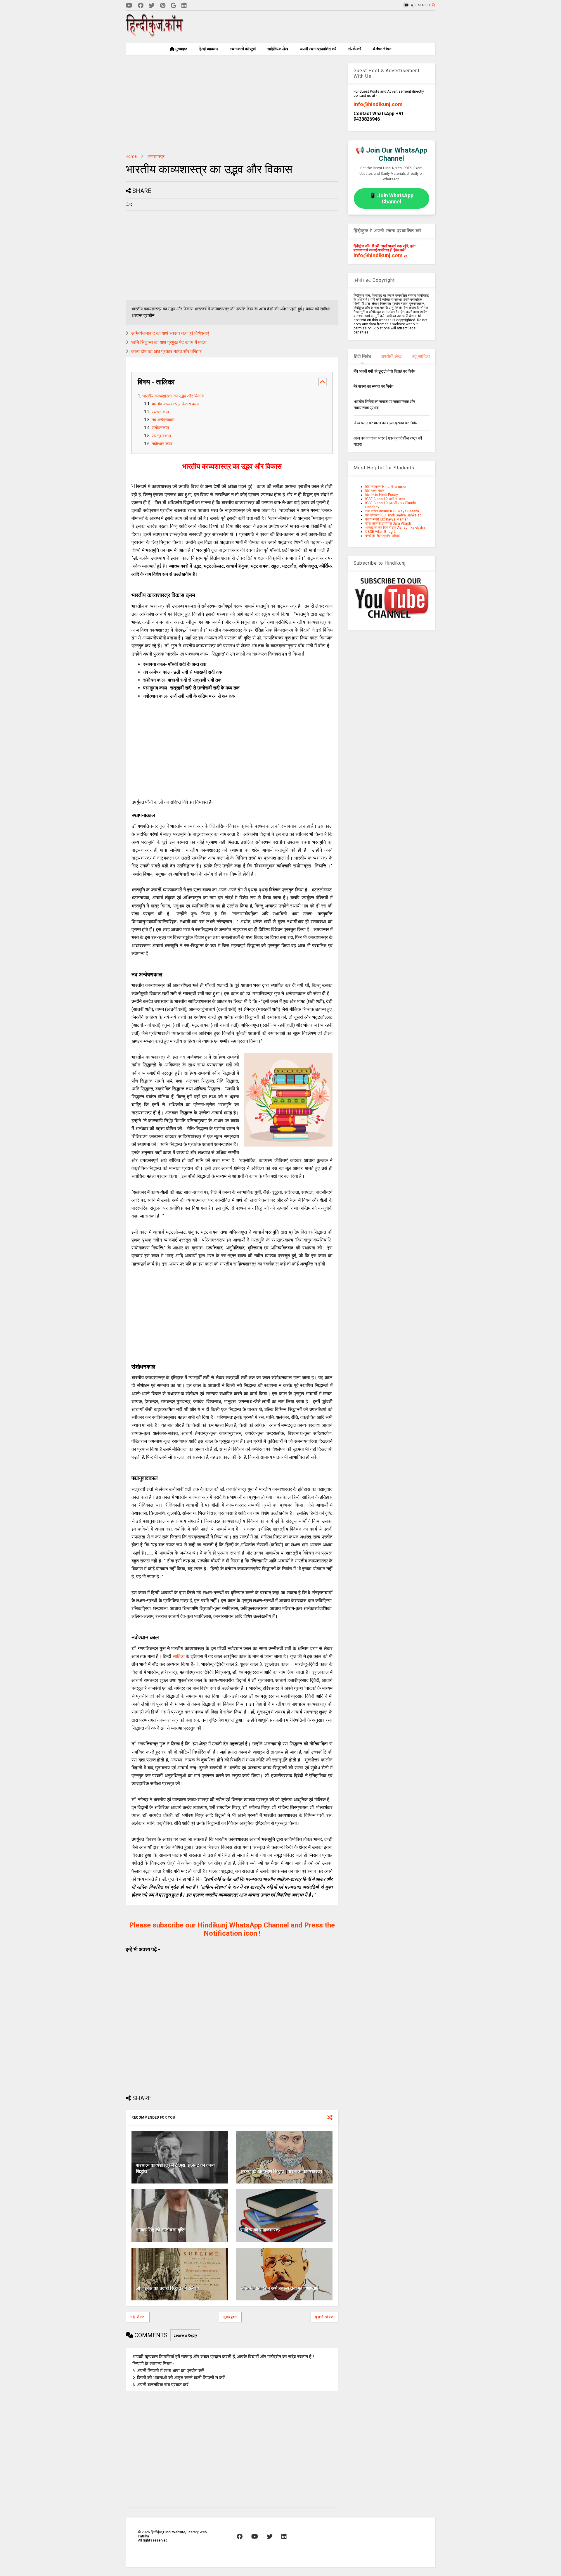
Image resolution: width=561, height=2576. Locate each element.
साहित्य (179, 1656)
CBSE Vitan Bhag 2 (380, 532)
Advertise (382, 49)
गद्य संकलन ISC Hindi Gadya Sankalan (393, 515)
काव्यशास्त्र (156, 156)
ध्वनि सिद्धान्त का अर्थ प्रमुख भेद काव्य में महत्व (169, 342)
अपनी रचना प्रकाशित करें (318, 49)
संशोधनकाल (160, 428)
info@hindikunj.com (378, 104)
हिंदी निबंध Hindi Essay (382, 495)
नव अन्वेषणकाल (163, 420)
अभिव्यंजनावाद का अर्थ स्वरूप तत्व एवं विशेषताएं (170, 333)
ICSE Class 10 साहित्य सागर (385, 499)
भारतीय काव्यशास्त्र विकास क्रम (175, 404)
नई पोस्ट (138, 2317)
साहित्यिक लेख (278, 49)
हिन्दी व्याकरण (208, 49)
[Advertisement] (329, 27)
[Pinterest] (163, 6)
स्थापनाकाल (160, 412)
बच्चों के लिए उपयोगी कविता (382, 536)
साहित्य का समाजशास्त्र (260, 2230)
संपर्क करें (355, 49)
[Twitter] (152, 6)
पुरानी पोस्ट (324, 2317)
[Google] (173, 6)
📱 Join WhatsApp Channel (392, 198)
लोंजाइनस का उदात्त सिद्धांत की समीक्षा (167, 2288)
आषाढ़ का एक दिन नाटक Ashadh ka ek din (395, 528)
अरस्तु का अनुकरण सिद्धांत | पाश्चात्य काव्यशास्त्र (281, 2171)
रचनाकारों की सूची (243, 49)
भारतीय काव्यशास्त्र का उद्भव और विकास (173, 396)
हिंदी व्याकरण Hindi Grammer (386, 487)
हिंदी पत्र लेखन (375, 491)
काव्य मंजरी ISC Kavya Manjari (387, 519)
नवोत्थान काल (162, 444)
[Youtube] (129, 6)
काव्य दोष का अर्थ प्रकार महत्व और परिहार (166, 351)
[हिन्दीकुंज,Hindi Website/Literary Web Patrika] (155, 35)
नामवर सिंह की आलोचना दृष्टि (160, 2230)
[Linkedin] (184, 6)
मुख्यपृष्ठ (181, 49)
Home (131, 156)
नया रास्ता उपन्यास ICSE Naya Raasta (392, 511)
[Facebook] (141, 6)
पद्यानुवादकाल (161, 436)
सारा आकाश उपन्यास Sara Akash (388, 523)
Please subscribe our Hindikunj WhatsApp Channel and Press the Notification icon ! (232, 1929)
